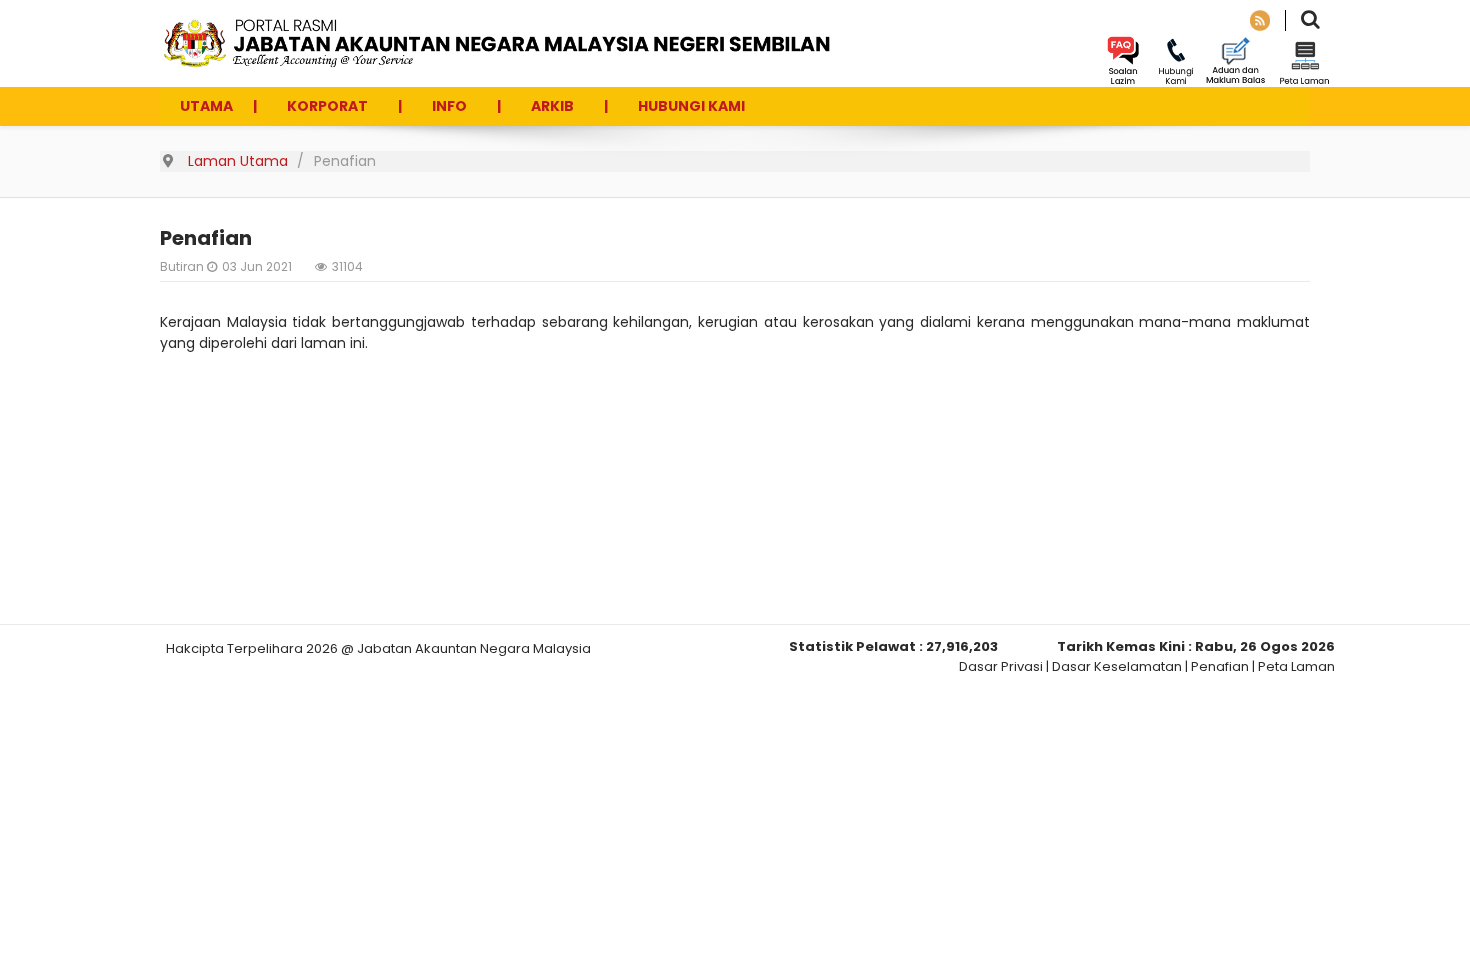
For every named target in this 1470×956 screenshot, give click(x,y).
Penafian (1220, 666)
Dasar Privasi (1001, 666)
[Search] (1310, 21)
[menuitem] (206, 106)
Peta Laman (1296, 666)
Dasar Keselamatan (1117, 666)
